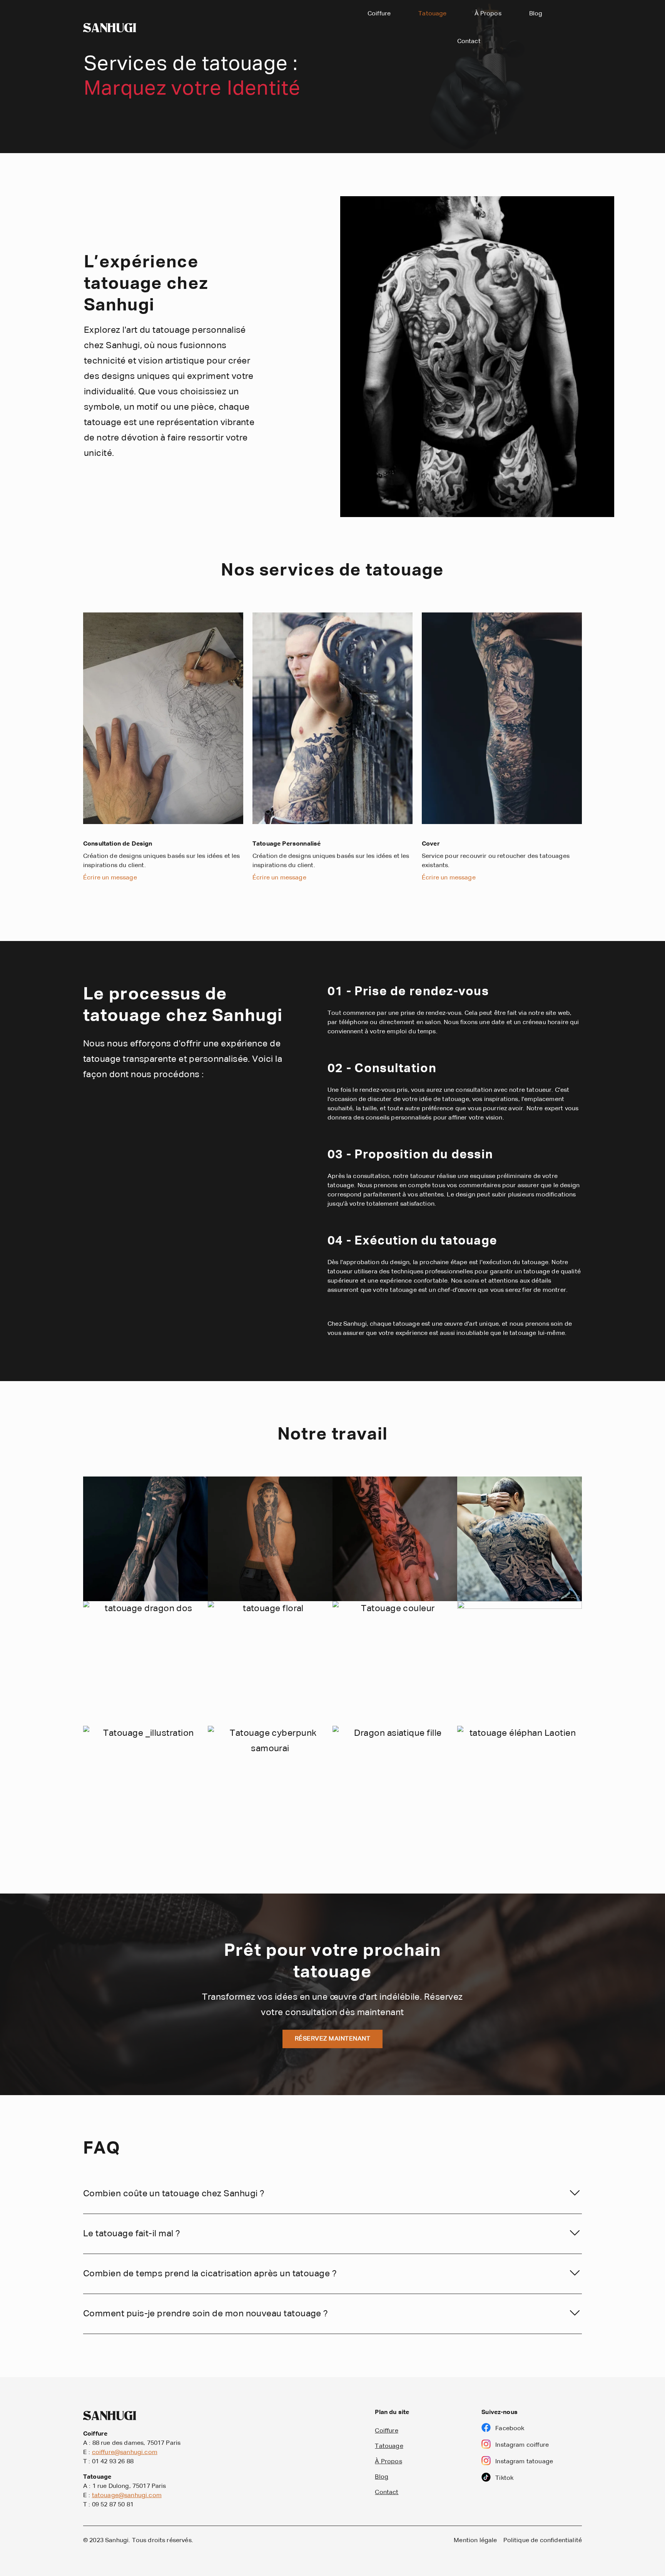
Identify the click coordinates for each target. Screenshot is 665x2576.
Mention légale (475, 2541)
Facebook (510, 2429)
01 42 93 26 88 (113, 2462)
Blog (536, 14)
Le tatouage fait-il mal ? (132, 2234)
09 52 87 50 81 (113, 2505)
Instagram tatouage (524, 2462)
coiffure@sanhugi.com (125, 2453)
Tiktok (504, 2478)
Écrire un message (110, 878)
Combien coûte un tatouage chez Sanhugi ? (174, 2194)
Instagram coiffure (522, 2445)
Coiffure (379, 14)
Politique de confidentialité (543, 2541)
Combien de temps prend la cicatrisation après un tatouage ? (210, 2274)
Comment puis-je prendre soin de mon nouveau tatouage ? (206, 2314)
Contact (469, 42)
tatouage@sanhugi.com (127, 2496)
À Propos (488, 14)
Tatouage (432, 14)
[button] (332, 2194)
